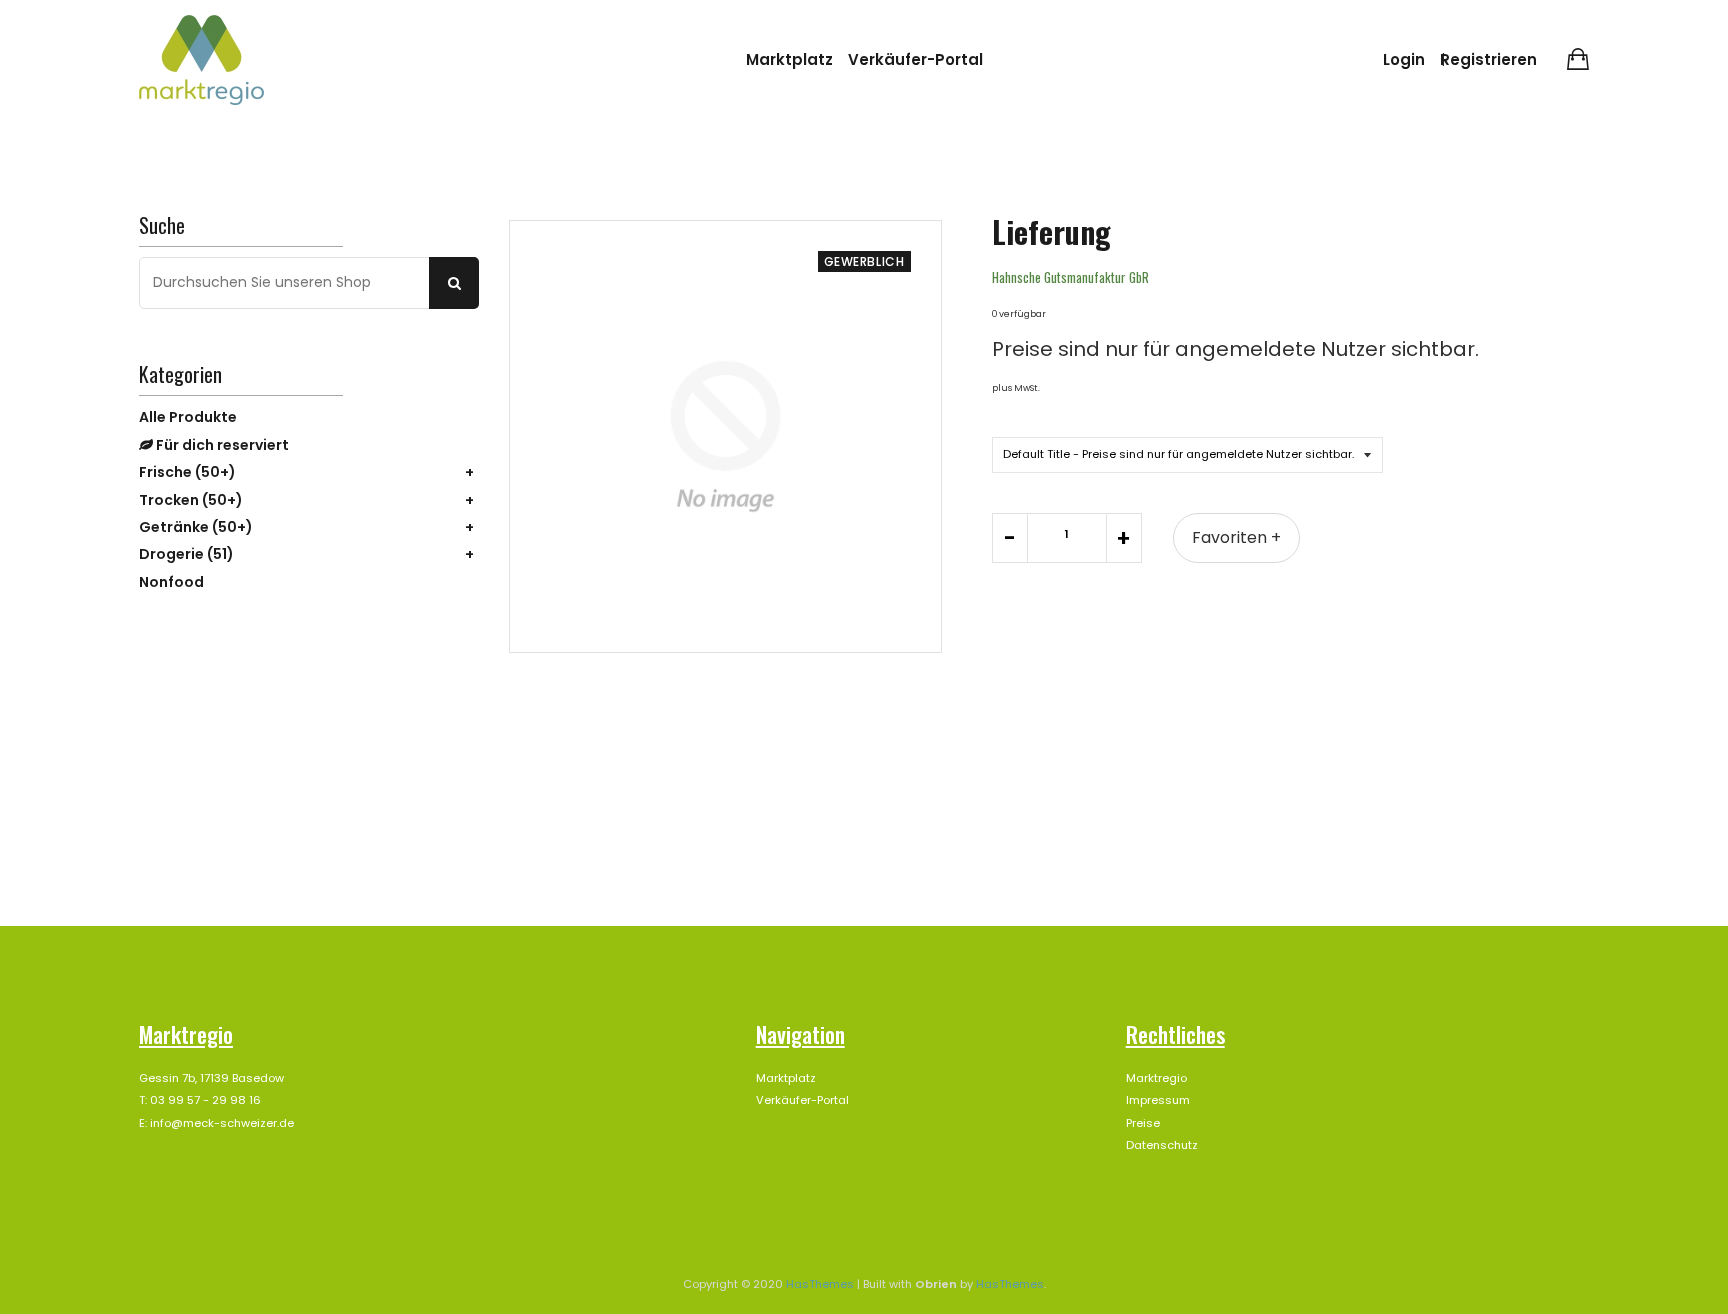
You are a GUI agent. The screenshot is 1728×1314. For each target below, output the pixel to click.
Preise (1143, 1123)
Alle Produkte (188, 417)
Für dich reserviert (221, 445)
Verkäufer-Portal (915, 59)
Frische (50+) (187, 472)
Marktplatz (789, 59)
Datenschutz (1162, 1145)
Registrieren (1488, 59)
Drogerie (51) (186, 554)
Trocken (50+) (191, 500)
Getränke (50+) (196, 527)
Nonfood (171, 582)
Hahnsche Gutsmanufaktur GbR (1070, 277)
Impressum (1158, 1100)
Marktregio (1156, 1078)
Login (1404, 59)
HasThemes (820, 1284)
